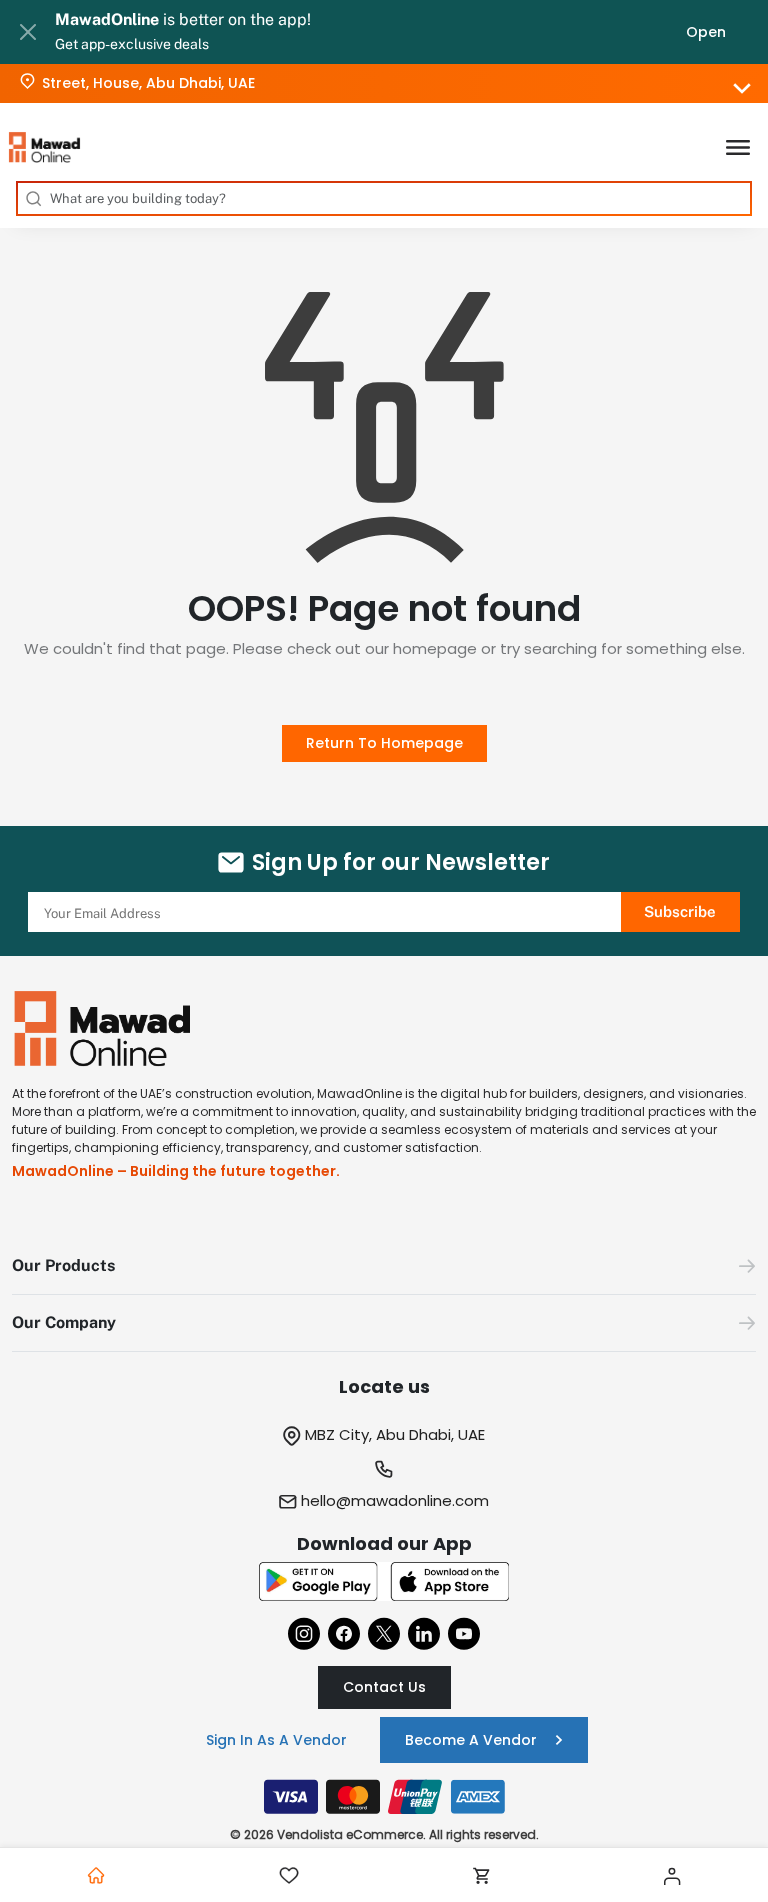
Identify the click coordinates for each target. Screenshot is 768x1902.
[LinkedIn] (424, 1633)
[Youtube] (464, 1633)
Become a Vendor (471, 1740)
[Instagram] (304, 1633)
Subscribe (680, 911)
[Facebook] (344, 1633)
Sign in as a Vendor (276, 1740)
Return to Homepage (384, 743)
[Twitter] (384, 1633)
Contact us (384, 1687)
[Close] (27, 32)
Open (706, 32)
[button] (384, 1266)
